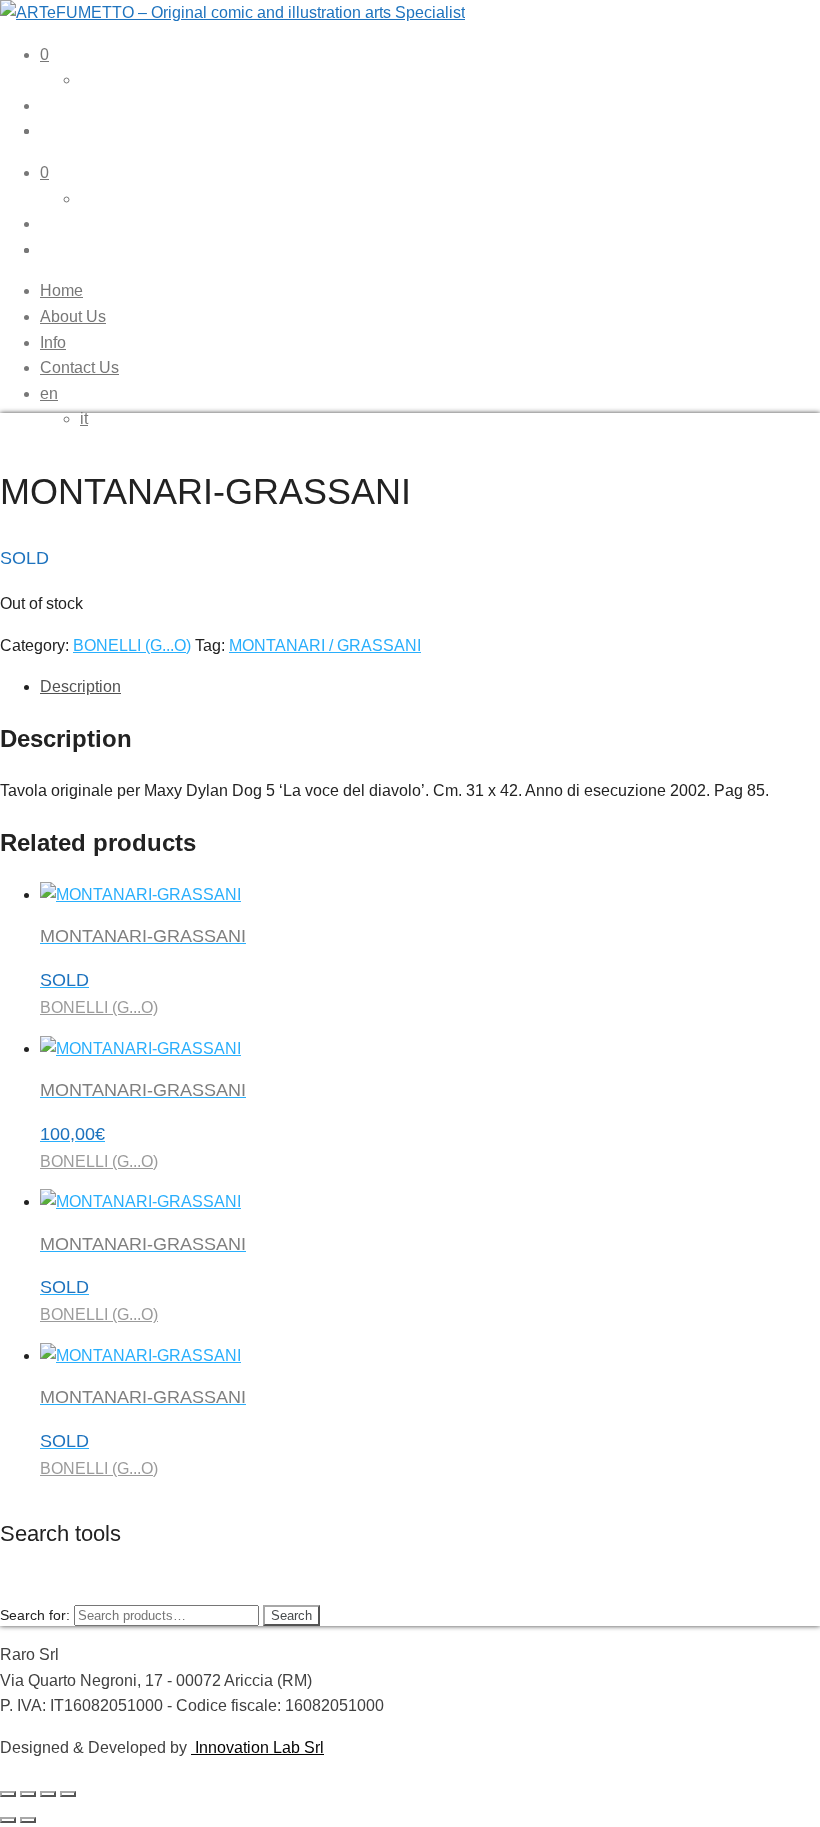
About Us (73, 316)
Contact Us (79, 367)
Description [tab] (80, 686)
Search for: (35, 1615)
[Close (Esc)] (68, 1794)
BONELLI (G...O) (132, 645)
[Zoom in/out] (8, 1794)
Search (291, 1615)
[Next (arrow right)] (28, 1820)
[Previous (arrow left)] (8, 1820)
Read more (80, 1813)
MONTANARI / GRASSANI (325, 645)
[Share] (48, 1794)
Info (53, 342)
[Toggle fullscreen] (28, 1794)
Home (61, 290)
